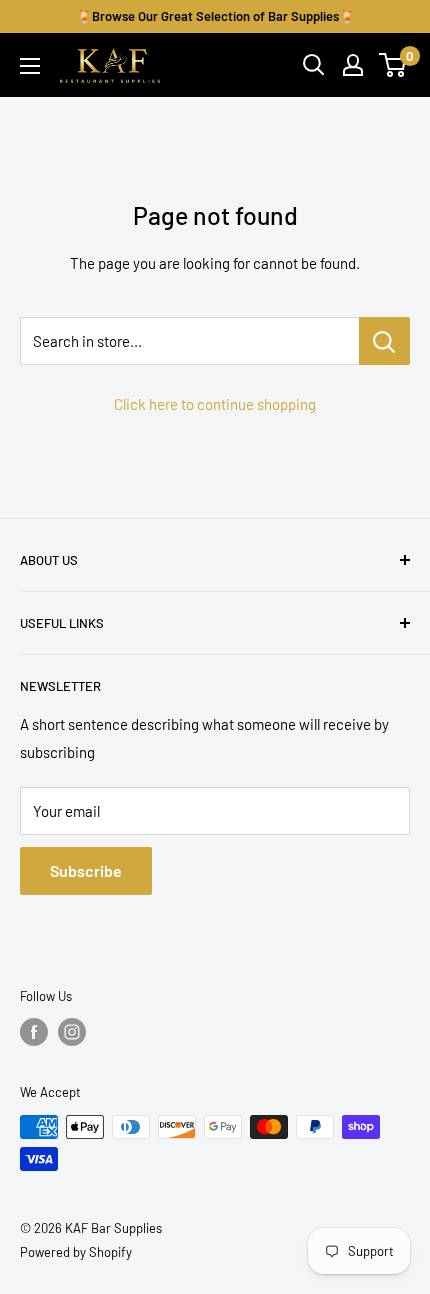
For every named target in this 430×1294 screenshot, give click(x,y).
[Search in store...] (384, 341)
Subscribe (86, 870)
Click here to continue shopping (215, 404)
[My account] (353, 65)
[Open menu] (30, 66)
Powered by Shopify (76, 1252)
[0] (393, 65)
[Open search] (314, 65)
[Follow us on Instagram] (72, 1032)
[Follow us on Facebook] (34, 1032)
